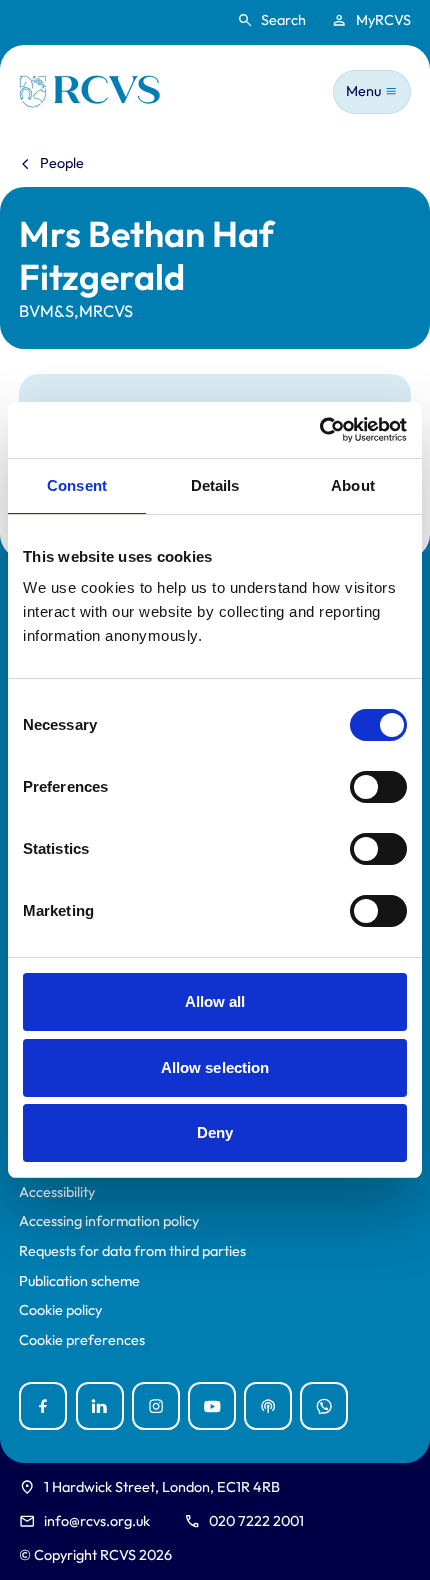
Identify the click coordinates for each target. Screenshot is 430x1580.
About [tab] (353, 485)
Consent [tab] (77, 485)
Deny (215, 1132)
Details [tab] (215, 485)
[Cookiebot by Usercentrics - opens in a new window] (319, 430)
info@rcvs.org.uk (97, 1521)
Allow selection (215, 1067)
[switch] (378, 787)
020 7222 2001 (256, 1521)
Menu (363, 91)
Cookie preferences (82, 1340)
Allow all (215, 1001)
